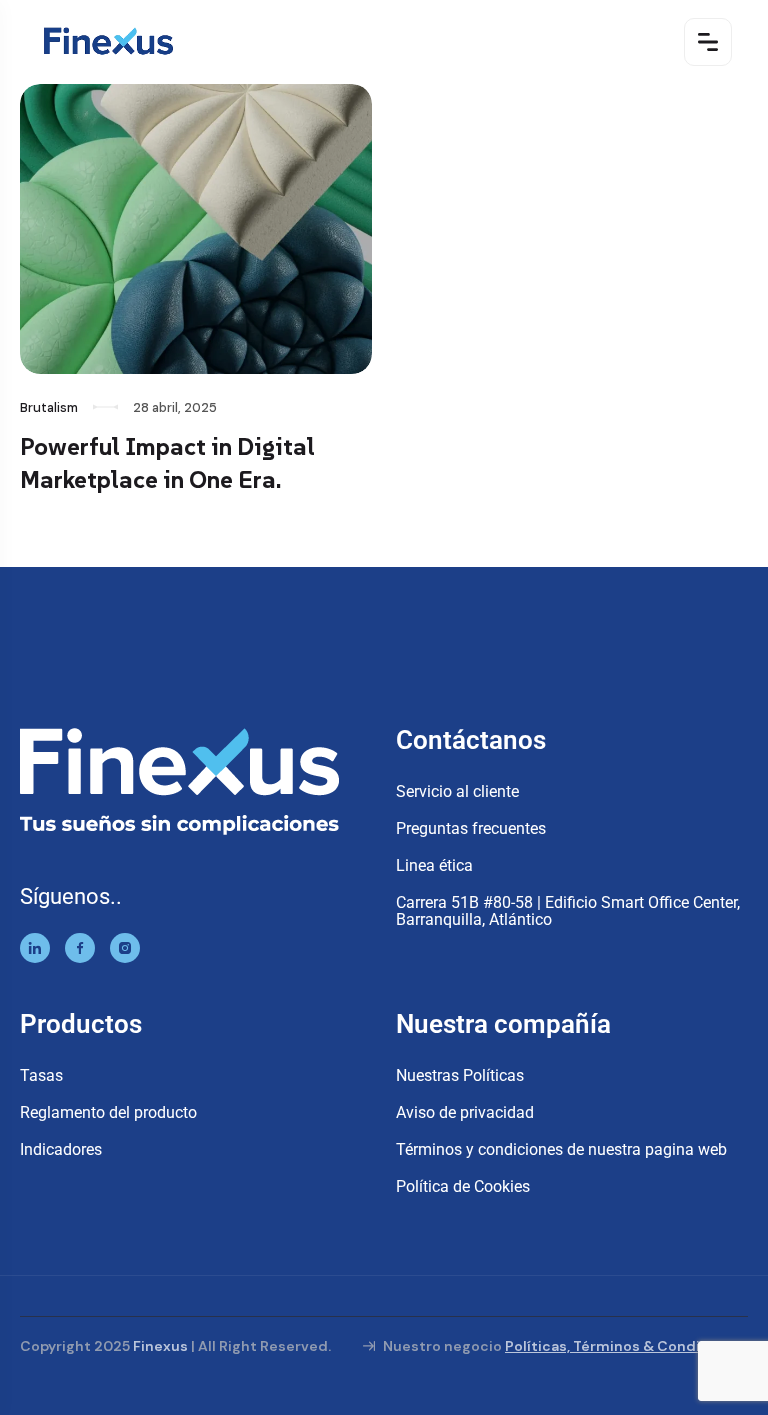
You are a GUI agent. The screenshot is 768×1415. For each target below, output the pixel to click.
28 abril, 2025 (175, 407)
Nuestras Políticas (460, 1075)
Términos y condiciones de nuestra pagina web (561, 1149)
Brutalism (49, 407)
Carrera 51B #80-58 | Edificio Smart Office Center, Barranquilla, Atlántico (568, 911)
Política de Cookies (463, 1186)
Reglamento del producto (108, 1112)
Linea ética (434, 865)
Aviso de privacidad (465, 1112)
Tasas (41, 1075)
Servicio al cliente (457, 791)
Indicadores (61, 1149)
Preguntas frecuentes (471, 828)
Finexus (160, 1346)
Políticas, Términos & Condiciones (626, 1346)
